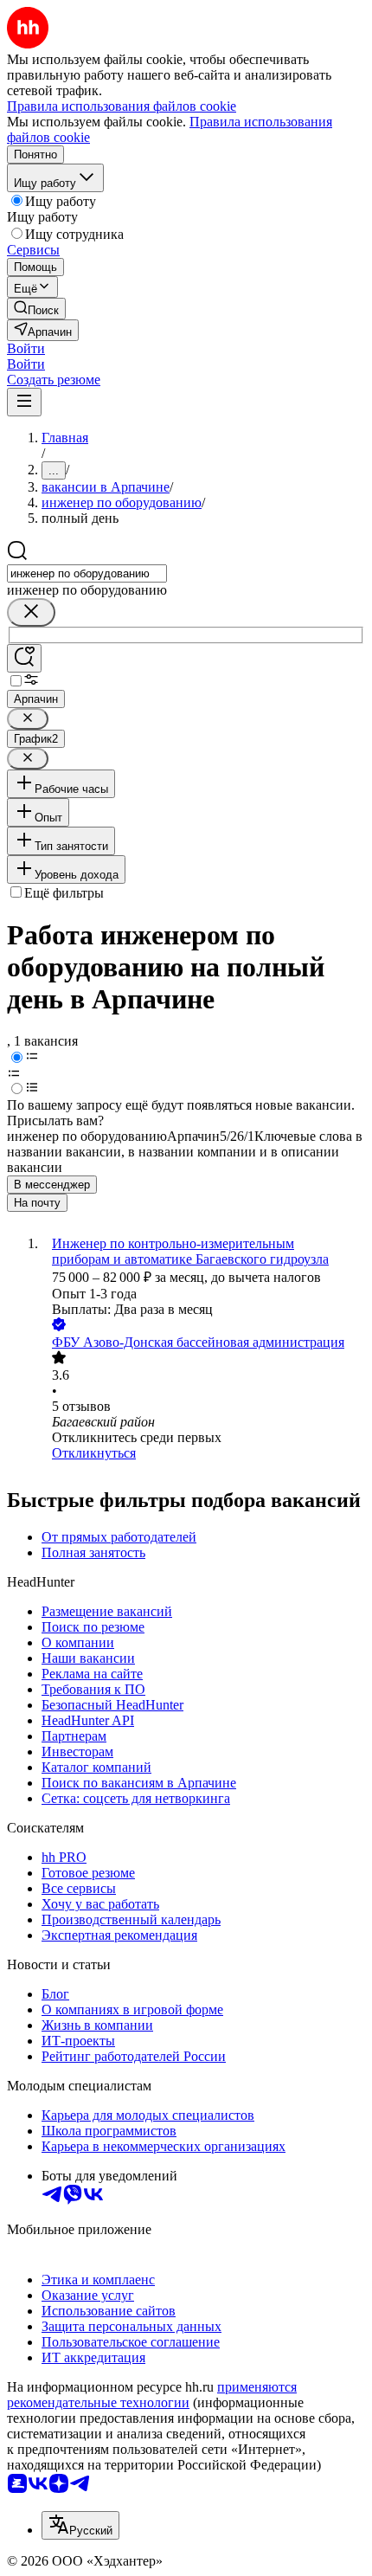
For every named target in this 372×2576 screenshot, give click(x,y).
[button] (26, 348)
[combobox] (87, 573)
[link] (36, 309)
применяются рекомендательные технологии (152, 2395)
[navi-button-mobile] (24, 402)
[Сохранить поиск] (24, 658)
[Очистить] (31, 612)
